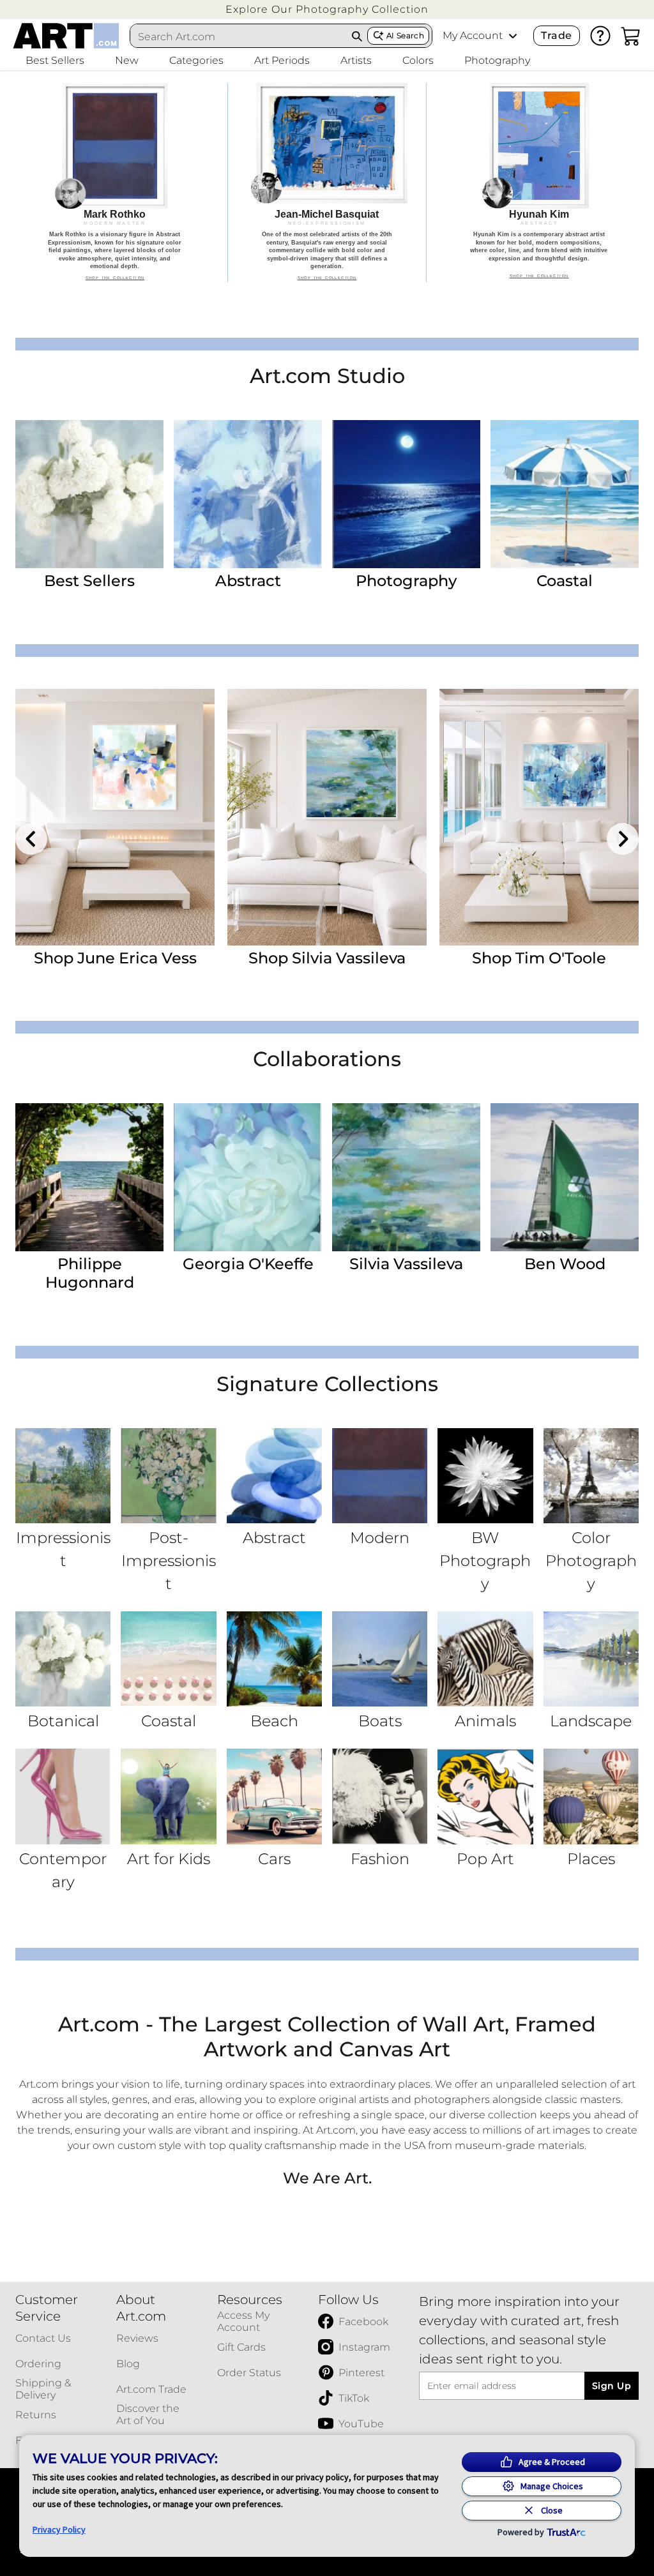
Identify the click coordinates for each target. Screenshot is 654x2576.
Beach (274, 1721)
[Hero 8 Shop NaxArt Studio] (327, 183)
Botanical (63, 1721)
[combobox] (239, 36)
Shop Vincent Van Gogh (115, 958)
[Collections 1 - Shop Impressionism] (63, 1476)
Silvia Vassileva (406, 1264)
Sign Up (612, 2386)
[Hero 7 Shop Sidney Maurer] (115, 183)
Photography (406, 581)
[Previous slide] (31, 839)
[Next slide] (623, 839)
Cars (274, 1859)
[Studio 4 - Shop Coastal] (565, 494)
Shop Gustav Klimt (327, 958)
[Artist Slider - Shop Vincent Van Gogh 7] (115, 817)
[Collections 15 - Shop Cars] (274, 1796)
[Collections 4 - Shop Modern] (380, 1476)
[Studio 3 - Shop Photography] (406, 494)
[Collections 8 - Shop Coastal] (168, 1659)
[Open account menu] (513, 36)
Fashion (380, 1859)
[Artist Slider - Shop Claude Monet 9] (539, 817)
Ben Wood (565, 1264)
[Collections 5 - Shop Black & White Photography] (485, 1476)
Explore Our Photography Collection (327, 9)
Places (591, 1859)
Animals (485, 1721)
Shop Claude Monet (539, 958)
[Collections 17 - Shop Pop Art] (485, 1796)
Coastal (565, 581)
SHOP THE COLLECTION (115, 278)
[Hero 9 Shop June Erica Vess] (539, 183)
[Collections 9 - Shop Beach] (274, 1659)
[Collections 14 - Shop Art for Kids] (168, 1796)
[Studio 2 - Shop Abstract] (248, 494)
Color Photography (591, 1561)
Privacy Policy (59, 2529)
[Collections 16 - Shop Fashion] (380, 1796)
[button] (327, 9)
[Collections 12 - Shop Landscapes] (591, 1659)
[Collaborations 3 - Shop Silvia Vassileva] (406, 1177)
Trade (556, 35)
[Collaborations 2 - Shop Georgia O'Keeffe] (248, 1177)
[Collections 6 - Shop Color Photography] (591, 1476)
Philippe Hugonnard (90, 1273)
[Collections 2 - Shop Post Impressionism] (168, 1476)
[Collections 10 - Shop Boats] (380, 1659)
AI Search (405, 35)
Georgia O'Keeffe (248, 1264)
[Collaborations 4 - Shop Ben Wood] (565, 1177)
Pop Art (485, 1859)
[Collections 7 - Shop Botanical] (63, 1659)
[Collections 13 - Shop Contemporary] (63, 1796)
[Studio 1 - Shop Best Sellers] (89, 494)
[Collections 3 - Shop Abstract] (274, 1476)
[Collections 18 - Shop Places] (591, 1796)
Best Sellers (89, 581)
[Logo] (66, 36)
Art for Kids (169, 1859)
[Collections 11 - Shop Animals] (485, 1659)
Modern (380, 1538)
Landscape (591, 1721)
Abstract (248, 581)
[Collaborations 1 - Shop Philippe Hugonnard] (89, 1177)
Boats (380, 1721)
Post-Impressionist (169, 1561)
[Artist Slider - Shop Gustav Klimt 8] (327, 817)
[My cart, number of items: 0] (631, 36)
